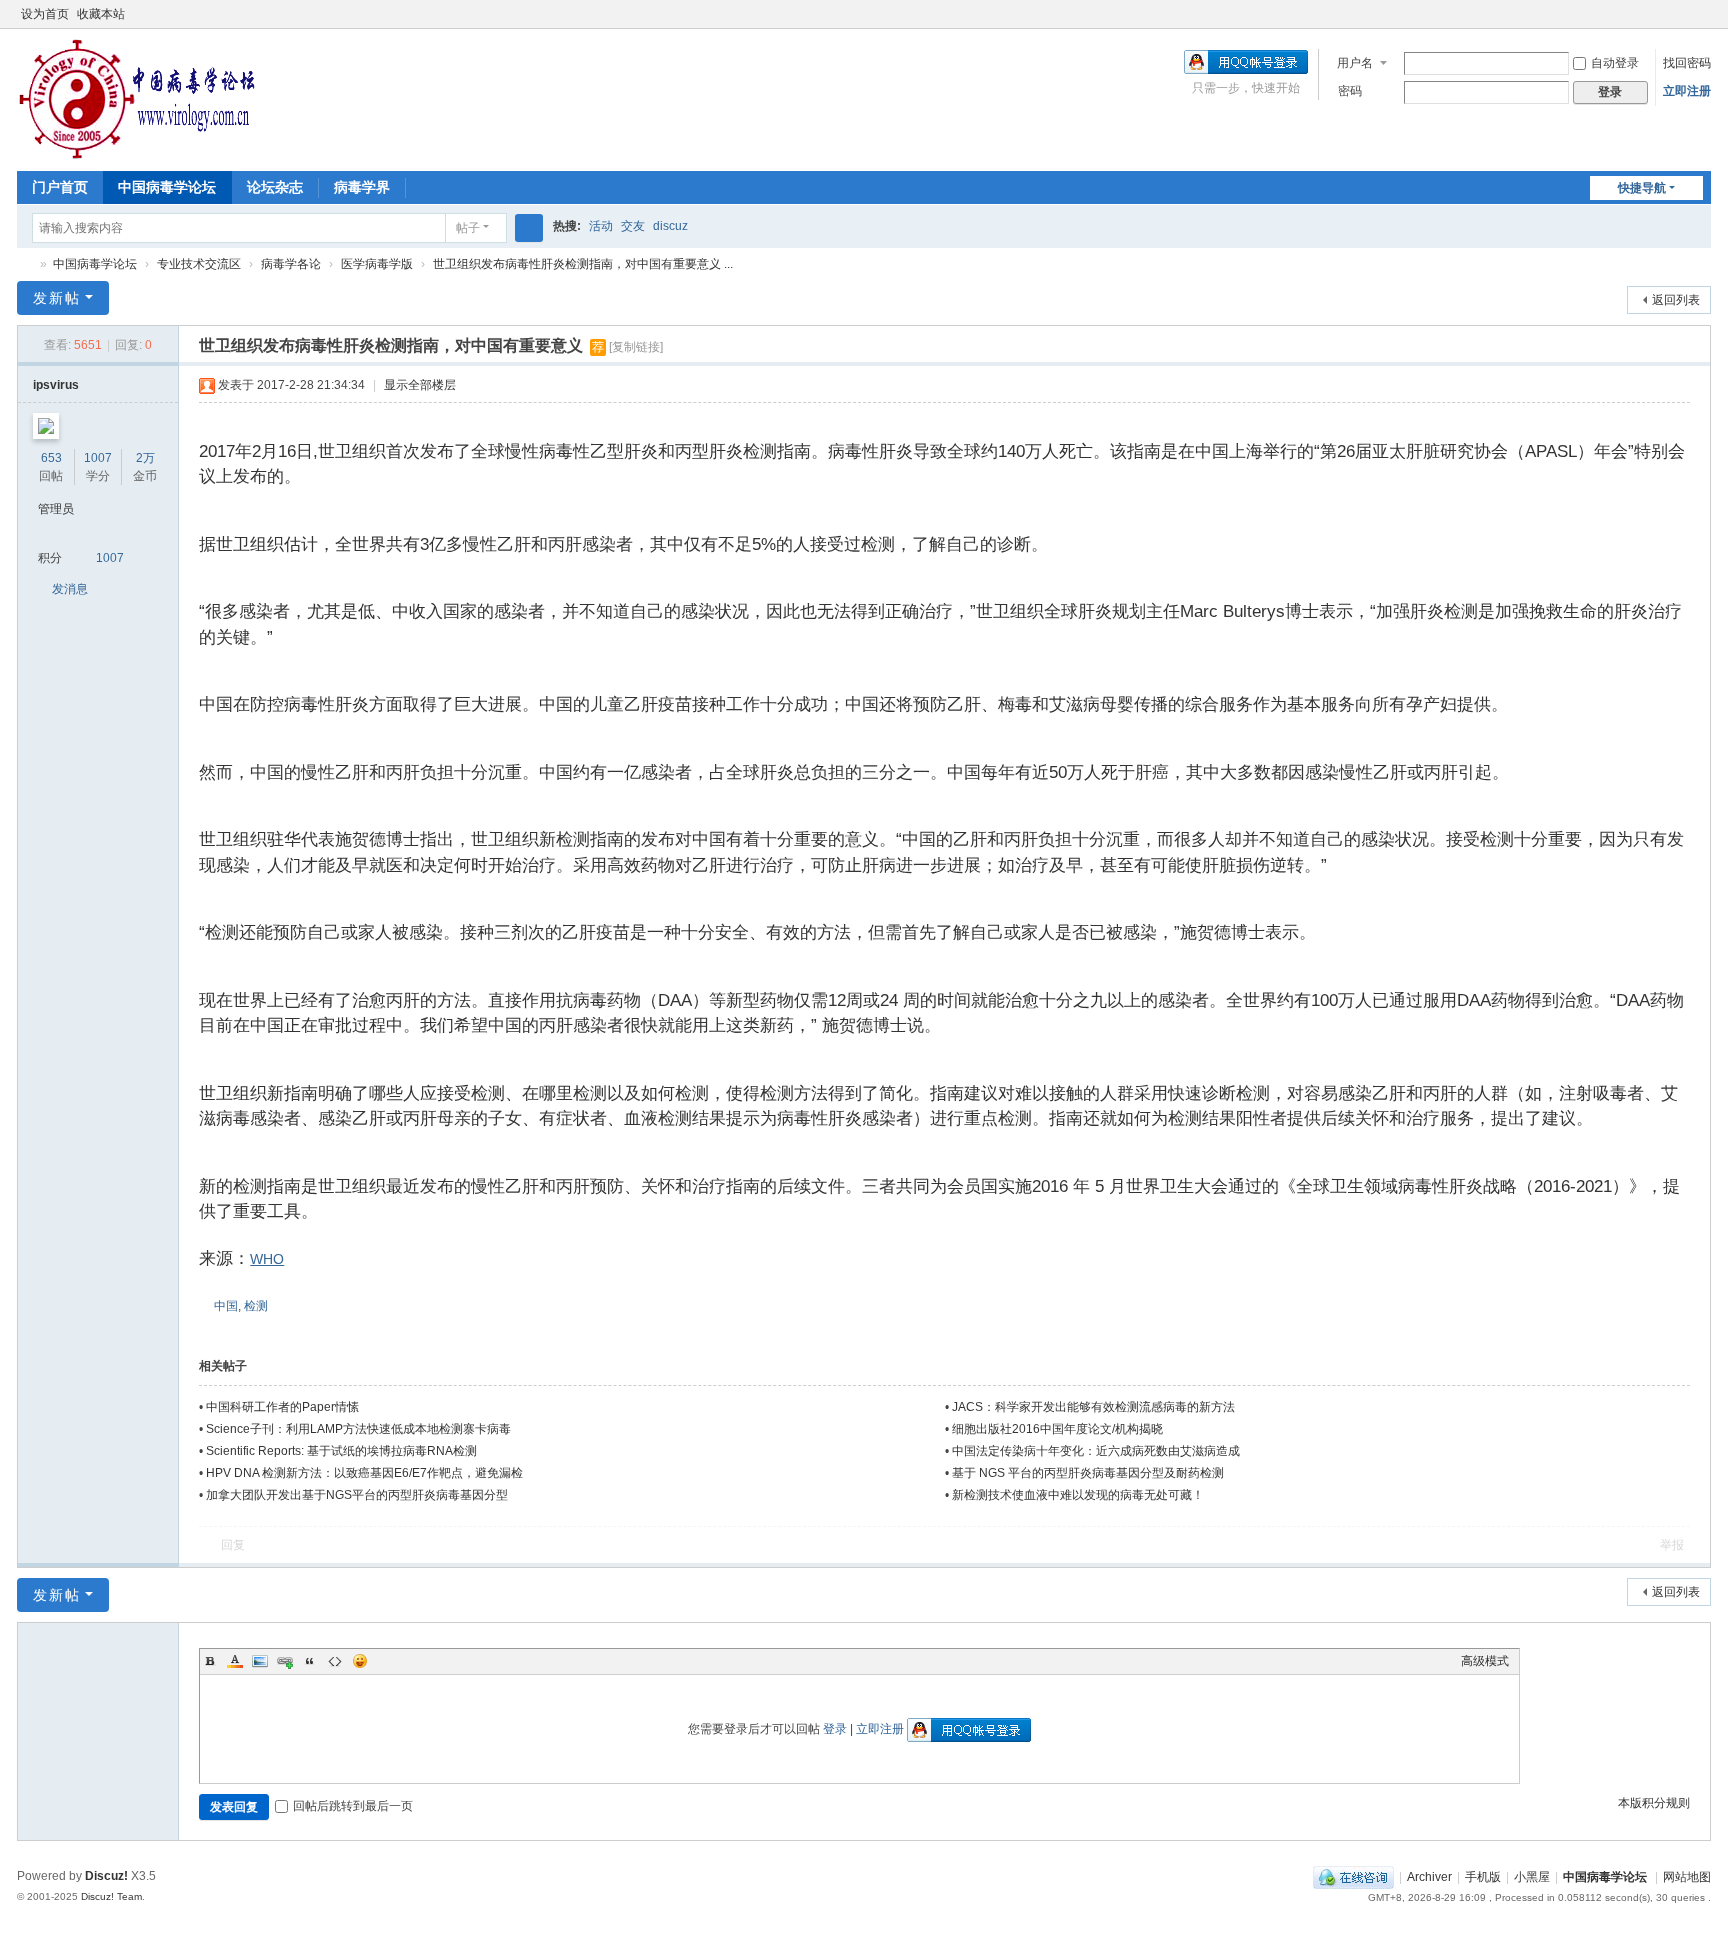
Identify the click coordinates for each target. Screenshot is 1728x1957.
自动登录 (1615, 63)
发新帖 (57, 298)
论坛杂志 (275, 187)
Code (335, 1661)
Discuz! (106, 1876)
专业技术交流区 (199, 264)
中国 (226, 1306)
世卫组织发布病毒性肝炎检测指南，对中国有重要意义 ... (583, 264)
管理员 (56, 509)
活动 (601, 226)
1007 (98, 458)
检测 (256, 1306)
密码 (1350, 91)
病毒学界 (362, 187)
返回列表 (1676, 300)
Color (235, 1661)
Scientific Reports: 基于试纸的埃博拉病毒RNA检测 (341, 1451)
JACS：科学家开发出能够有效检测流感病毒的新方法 (1093, 1407)
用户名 (1355, 63)
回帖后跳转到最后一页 (353, 1806)
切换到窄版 (1702, 22)
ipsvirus (56, 385)
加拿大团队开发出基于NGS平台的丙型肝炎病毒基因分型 (357, 1495)
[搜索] (529, 228)
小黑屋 (1532, 1877)
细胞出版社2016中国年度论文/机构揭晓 (1057, 1429)
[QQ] (1353, 1877)
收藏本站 (101, 14)
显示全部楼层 (420, 385)
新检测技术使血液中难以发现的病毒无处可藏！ (1078, 1495)
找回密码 (1687, 63)
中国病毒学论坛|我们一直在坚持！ (25, 264)
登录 (835, 1729)
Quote (310, 1661)
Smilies (360, 1661)
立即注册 (1687, 91)
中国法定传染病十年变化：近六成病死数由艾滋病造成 (1096, 1451)
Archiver (1429, 1877)
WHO (267, 1259)
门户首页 (60, 187)
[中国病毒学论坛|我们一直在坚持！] (137, 98)
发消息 (70, 589)
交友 (633, 226)
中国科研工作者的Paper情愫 (282, 1407)
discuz (670, 226)
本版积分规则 (1654, 1803)
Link (285, 1661)
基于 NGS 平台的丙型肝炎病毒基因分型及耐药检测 (1088, 1473)
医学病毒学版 (377, 264)
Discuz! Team (111, 1896)
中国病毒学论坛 (167, 187)
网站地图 (1687, 1877)
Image (260, 1661)
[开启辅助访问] (1683, 14)
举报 (1672, 1545)
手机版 (1483, 1877)
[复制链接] (636, 347)
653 (51, 458)
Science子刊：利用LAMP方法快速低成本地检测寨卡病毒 (358, 1429)
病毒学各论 (291, 264)
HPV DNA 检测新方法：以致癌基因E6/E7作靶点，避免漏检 (364, 1473)
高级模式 (1485, 1661)
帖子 (468, 228)
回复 (233, 1545)
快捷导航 (1642, 188)
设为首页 (45, 14)
